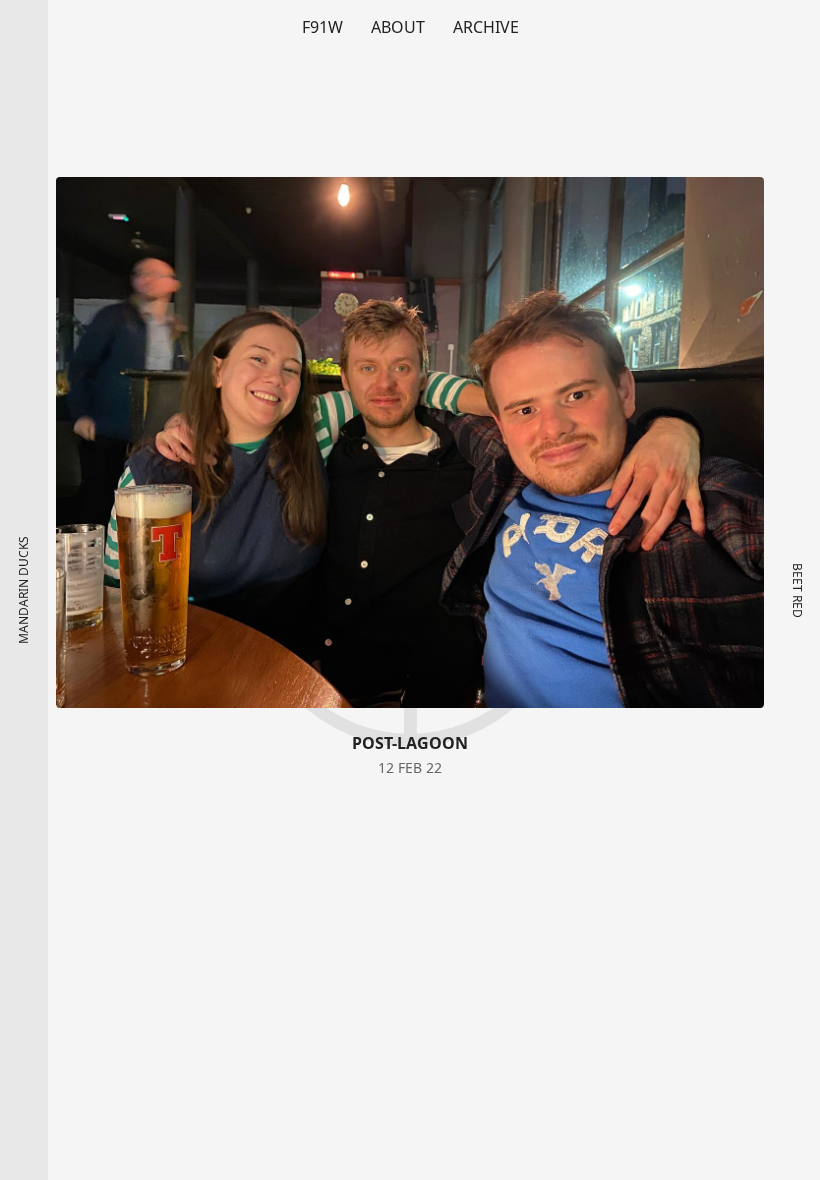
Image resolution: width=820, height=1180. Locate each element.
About (398, 27)
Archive (486, 27)
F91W (322, 27)
